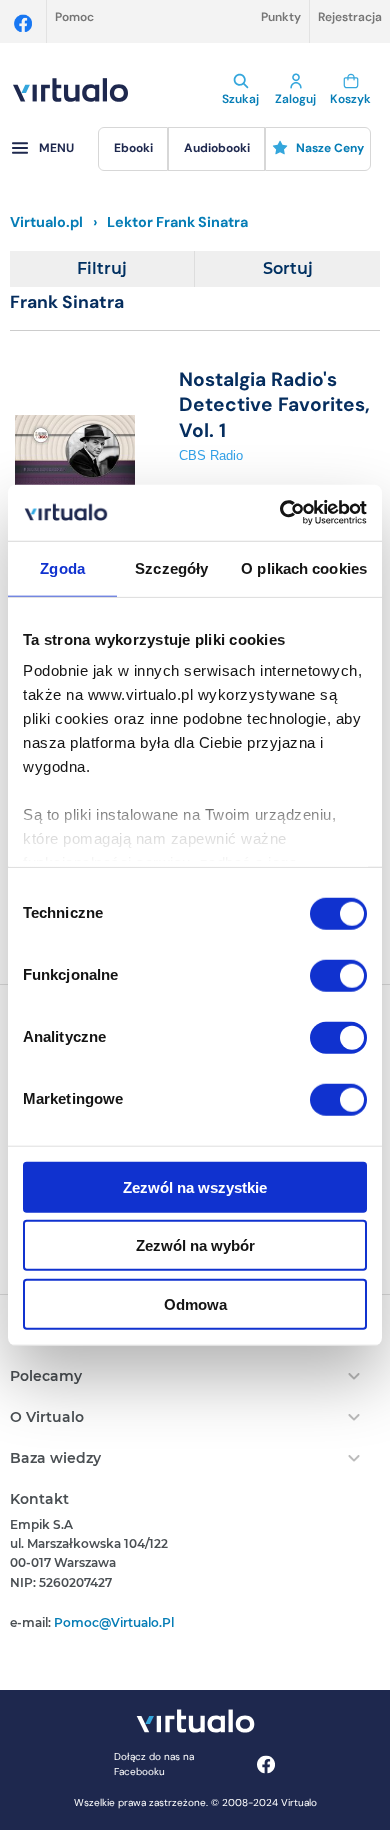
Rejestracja (350, 17)
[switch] (338, 975)
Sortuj (288, 268)
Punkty (281, 17)
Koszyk (350, 99)
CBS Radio (211, 455)
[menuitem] (133, 149)
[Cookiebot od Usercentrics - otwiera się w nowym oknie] (280, 513)
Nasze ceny (330, 148)
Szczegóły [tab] (171, 567)
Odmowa (195, 1303)
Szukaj (240, 99)
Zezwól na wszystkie (195, 1186)
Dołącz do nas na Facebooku (154, 1764)
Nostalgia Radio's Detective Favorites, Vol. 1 (274, 405)
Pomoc (74, 17)
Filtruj (102, 268)
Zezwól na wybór (195, 1245)
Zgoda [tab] (62, 567)
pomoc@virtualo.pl (114, 1622)
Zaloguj (295, 99)
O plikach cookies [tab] (304, 567)
